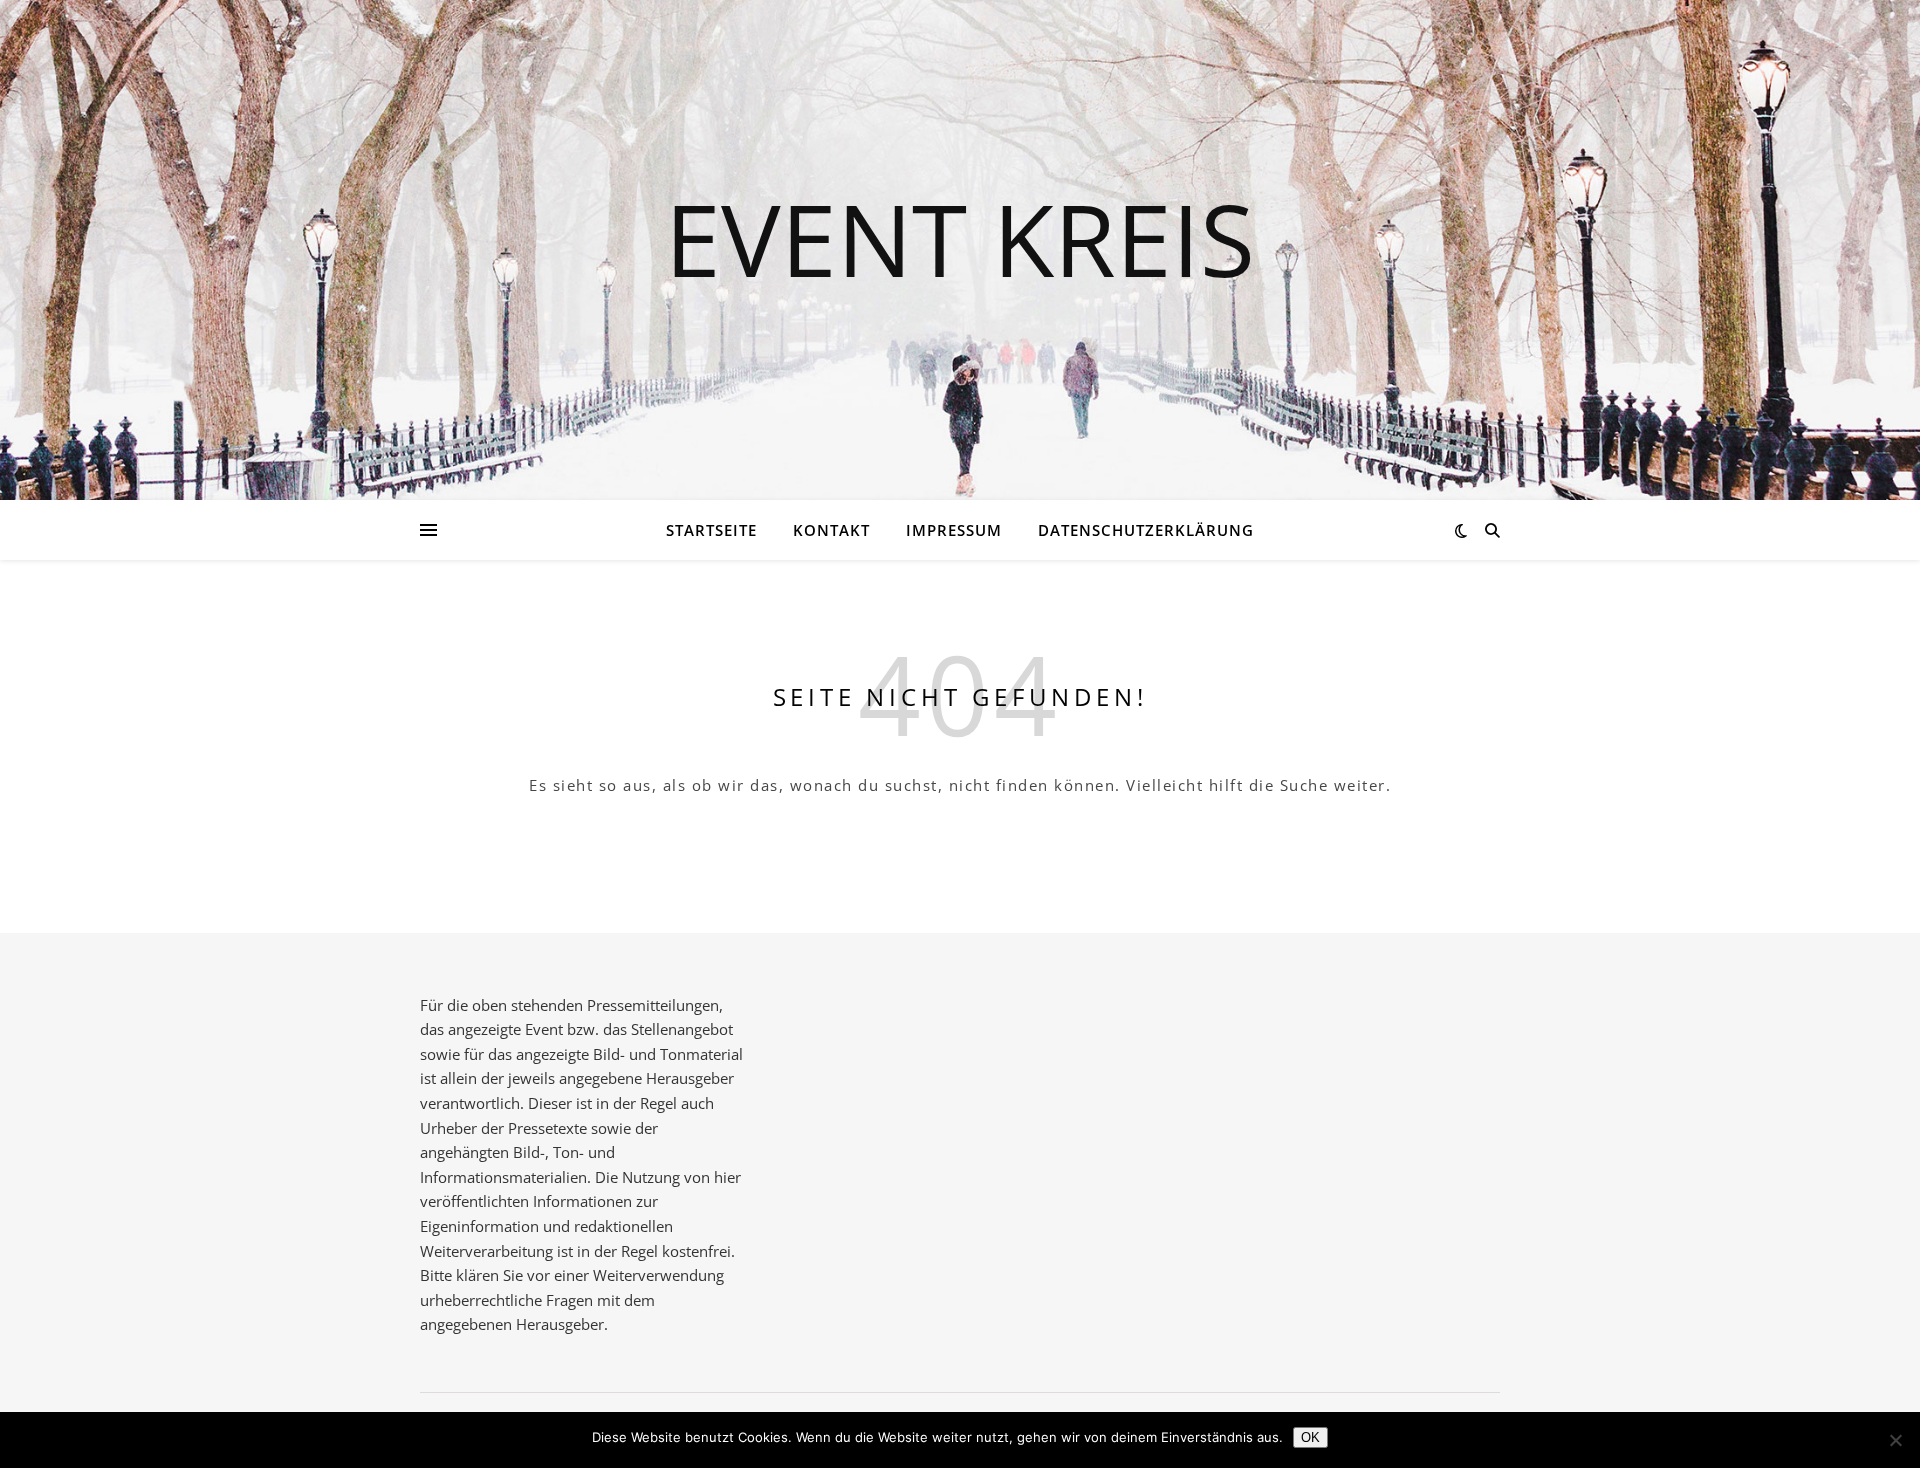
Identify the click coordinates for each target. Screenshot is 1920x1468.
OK (1310, 1437)
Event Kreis (960, 238)
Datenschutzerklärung (1146, 530)
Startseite (711, 530)
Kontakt (831, 530)
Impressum (954, 530)
